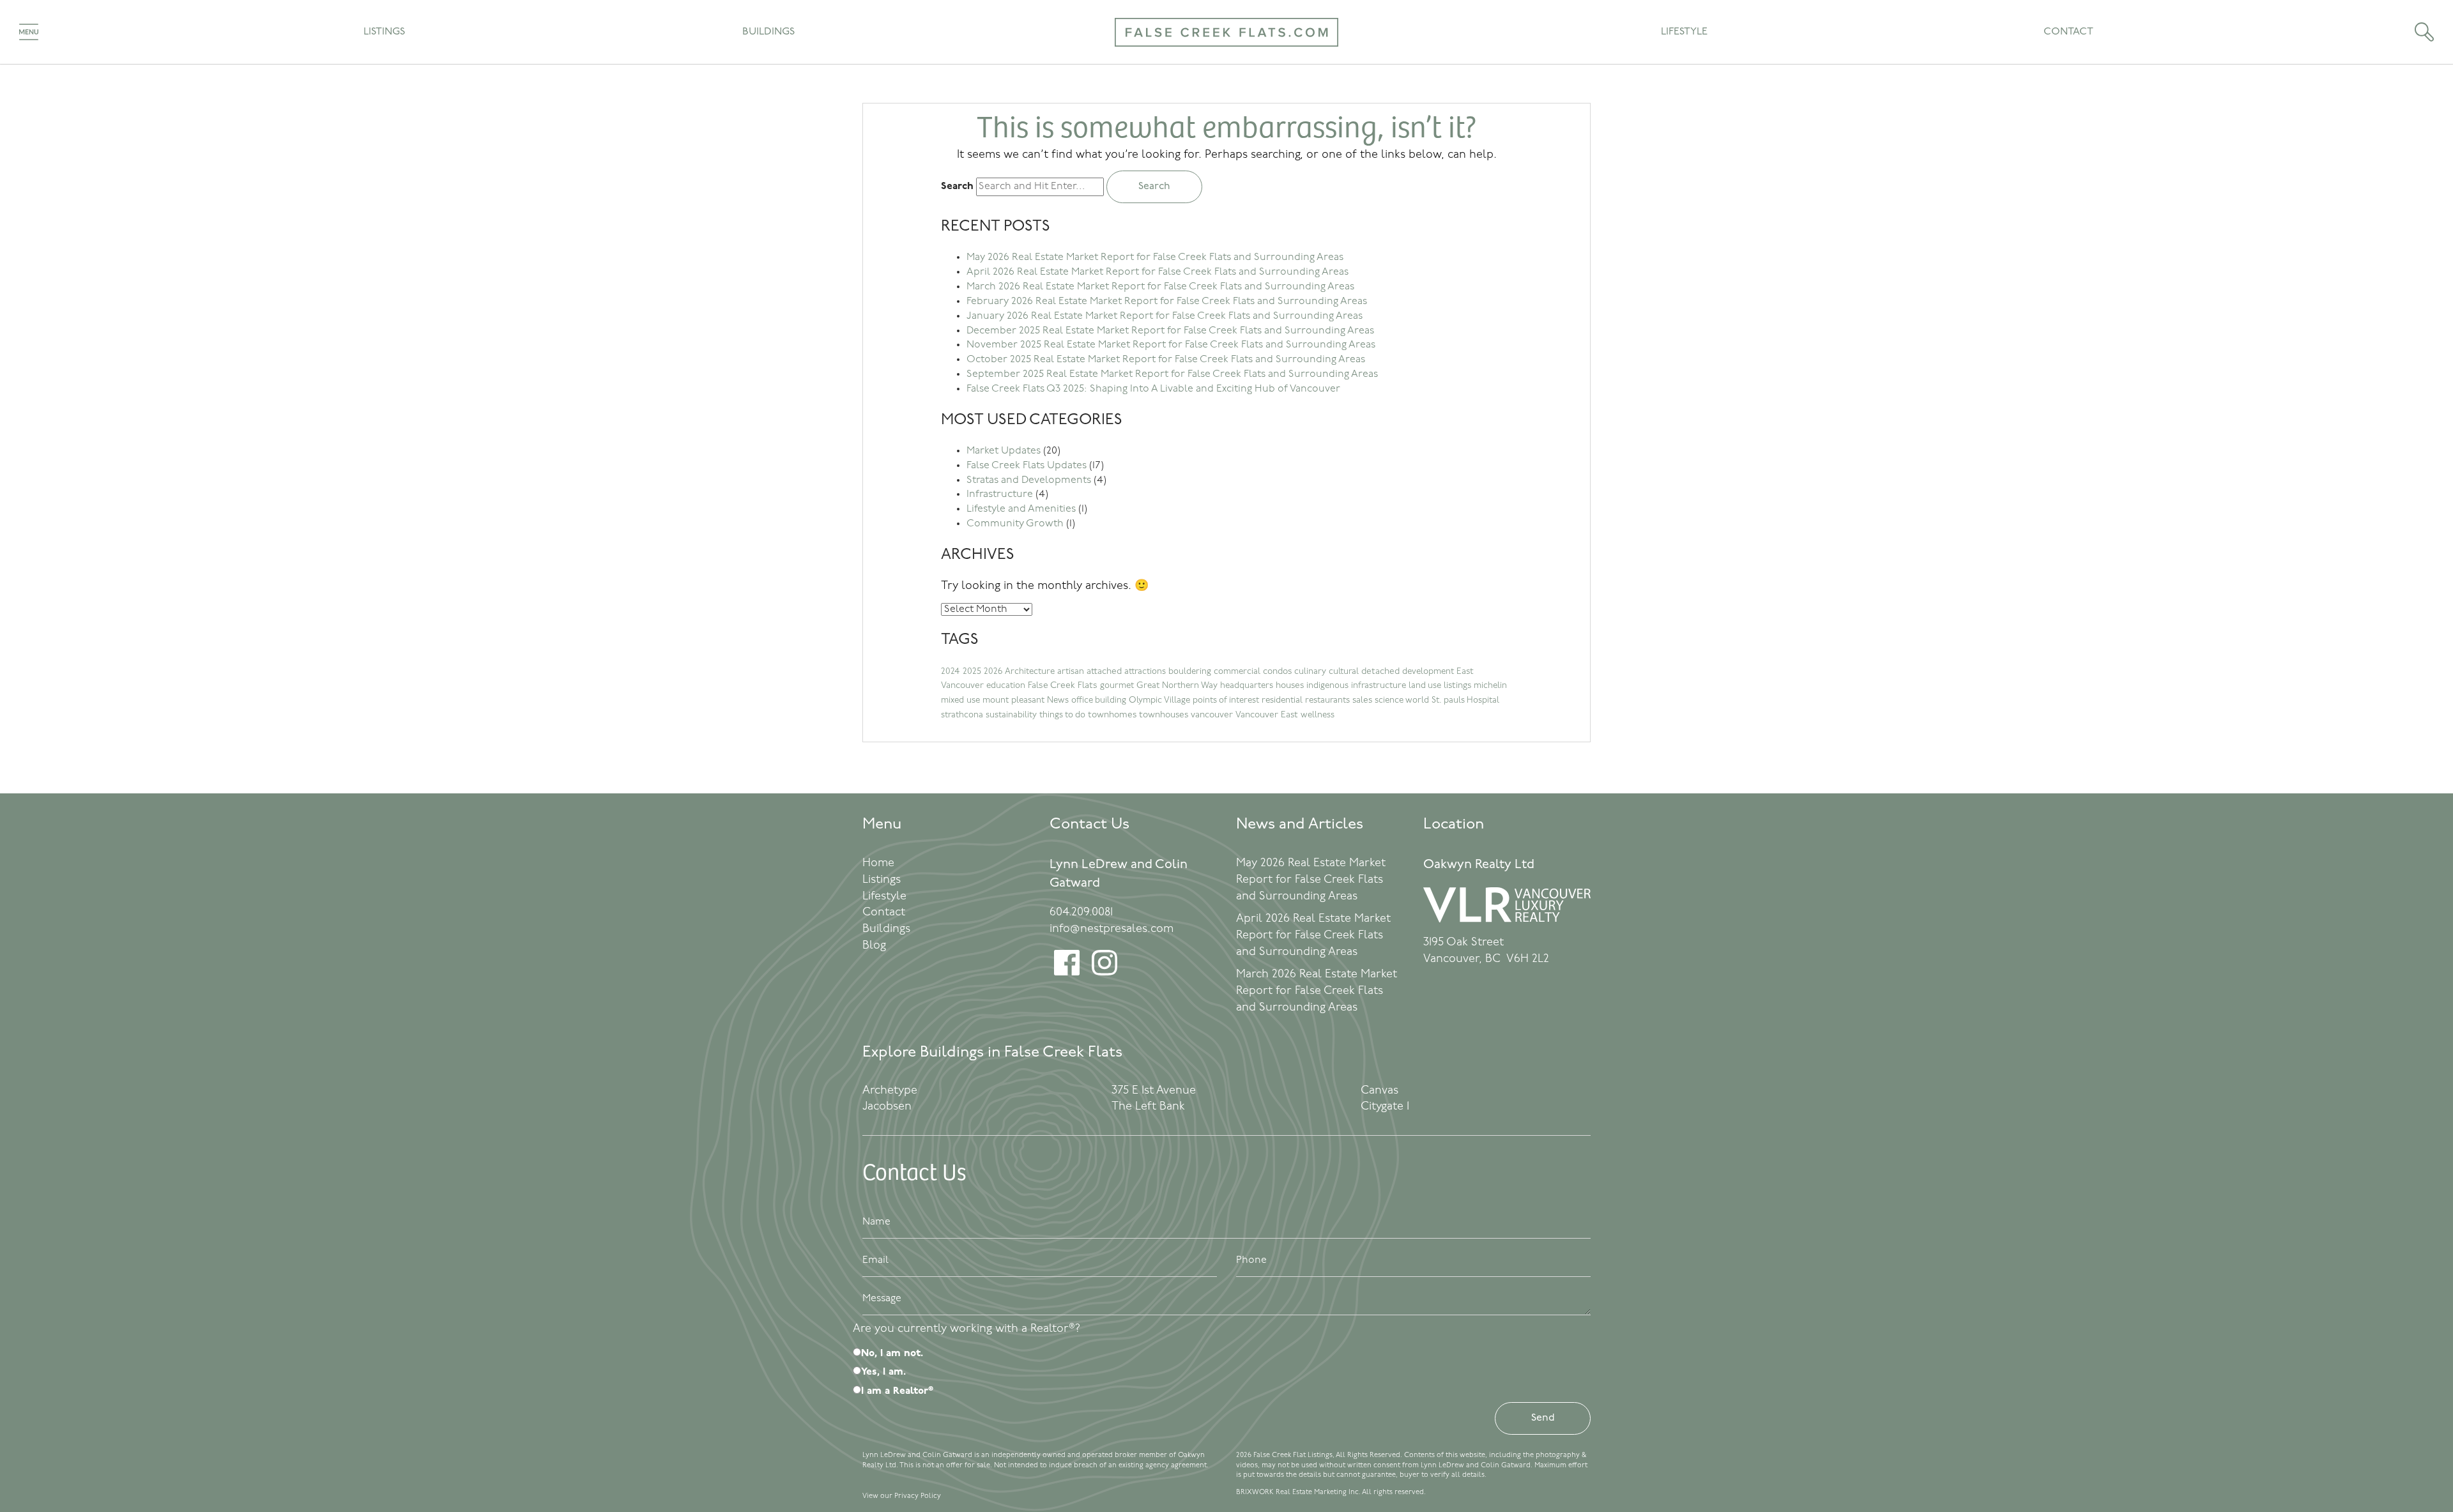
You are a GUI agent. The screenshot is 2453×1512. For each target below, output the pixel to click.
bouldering (1190, 672)
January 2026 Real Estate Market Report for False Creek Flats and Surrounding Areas (1165, 316)
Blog (874, 946)
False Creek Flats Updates (1027, 466)
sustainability (1011, 715)
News (1058, 700)
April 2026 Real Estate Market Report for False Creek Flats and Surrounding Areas (1158, 272)
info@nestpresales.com (1112, 929)
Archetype (890, 1091)
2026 (993, 672)
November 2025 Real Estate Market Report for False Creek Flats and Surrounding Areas (1171, 345)
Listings (384, 32)
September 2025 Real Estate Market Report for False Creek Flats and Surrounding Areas (1172, 374)
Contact (2068, 32)
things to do (1062, 715)
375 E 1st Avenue (1154, 1091)
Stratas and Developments (1029, 480)
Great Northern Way (1177, 686)
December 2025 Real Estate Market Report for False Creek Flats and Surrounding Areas (1170, 331)
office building (1099, 700)
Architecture (1030, 672)
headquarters (1247, 686)
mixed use (960, 700)
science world (1402, 700)
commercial (1237, 672)
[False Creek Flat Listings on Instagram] (1104, 973)
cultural (1344, 672)
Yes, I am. (883, 1372)
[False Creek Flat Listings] (1226, 55)
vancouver (1212, 715)
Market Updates (1004, 451)
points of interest (1226, 700)
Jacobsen (887, 1107)
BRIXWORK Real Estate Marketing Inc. (1298, 1493)
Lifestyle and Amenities (1021, 509)
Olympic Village (1159, 700)
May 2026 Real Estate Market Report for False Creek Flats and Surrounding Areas (1155, 257)
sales (1362, 700)
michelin (1490, 686)
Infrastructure (1000, 494)
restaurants (1327, 700)
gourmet (1117, 686)
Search (957, 187)
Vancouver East (1267, 715)
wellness (1318, 715)
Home (878, 864)
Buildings (768, 32)
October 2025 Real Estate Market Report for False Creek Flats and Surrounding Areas (1166, 360)
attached (1104, 672)
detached (1380, 672)
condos (1277, 672)
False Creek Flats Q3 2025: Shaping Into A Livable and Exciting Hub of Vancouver (1153, 389)
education (1006, 686)
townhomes (1112, 715)
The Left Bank (1148, 1107)
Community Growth (1015, 524)
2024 (951, 672)
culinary (1310, 672)
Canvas (1379, 1091)
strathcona (962, 715)
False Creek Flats (1063, 686)
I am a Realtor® (897, 1391)
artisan (1071, 672)
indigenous (1327, 686)
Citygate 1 (1385, 1107)
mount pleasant (1013, 700)
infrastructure (1379, 686)
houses (1290, 686)
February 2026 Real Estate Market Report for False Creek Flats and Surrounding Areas (1167, 302)
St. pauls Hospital (1465, 700)
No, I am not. (892, 1354)
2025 (972, 672)
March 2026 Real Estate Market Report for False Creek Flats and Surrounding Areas (1160, 287)
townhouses (1164, 715)
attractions (1145, 672)
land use (1425, 686)
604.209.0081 (1081, 913)
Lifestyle (1684, 32)
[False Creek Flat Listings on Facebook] (1067, 973)
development (1428, 672)
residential (1282, 700)
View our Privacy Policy (902, 1496)
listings (1457, 686)
